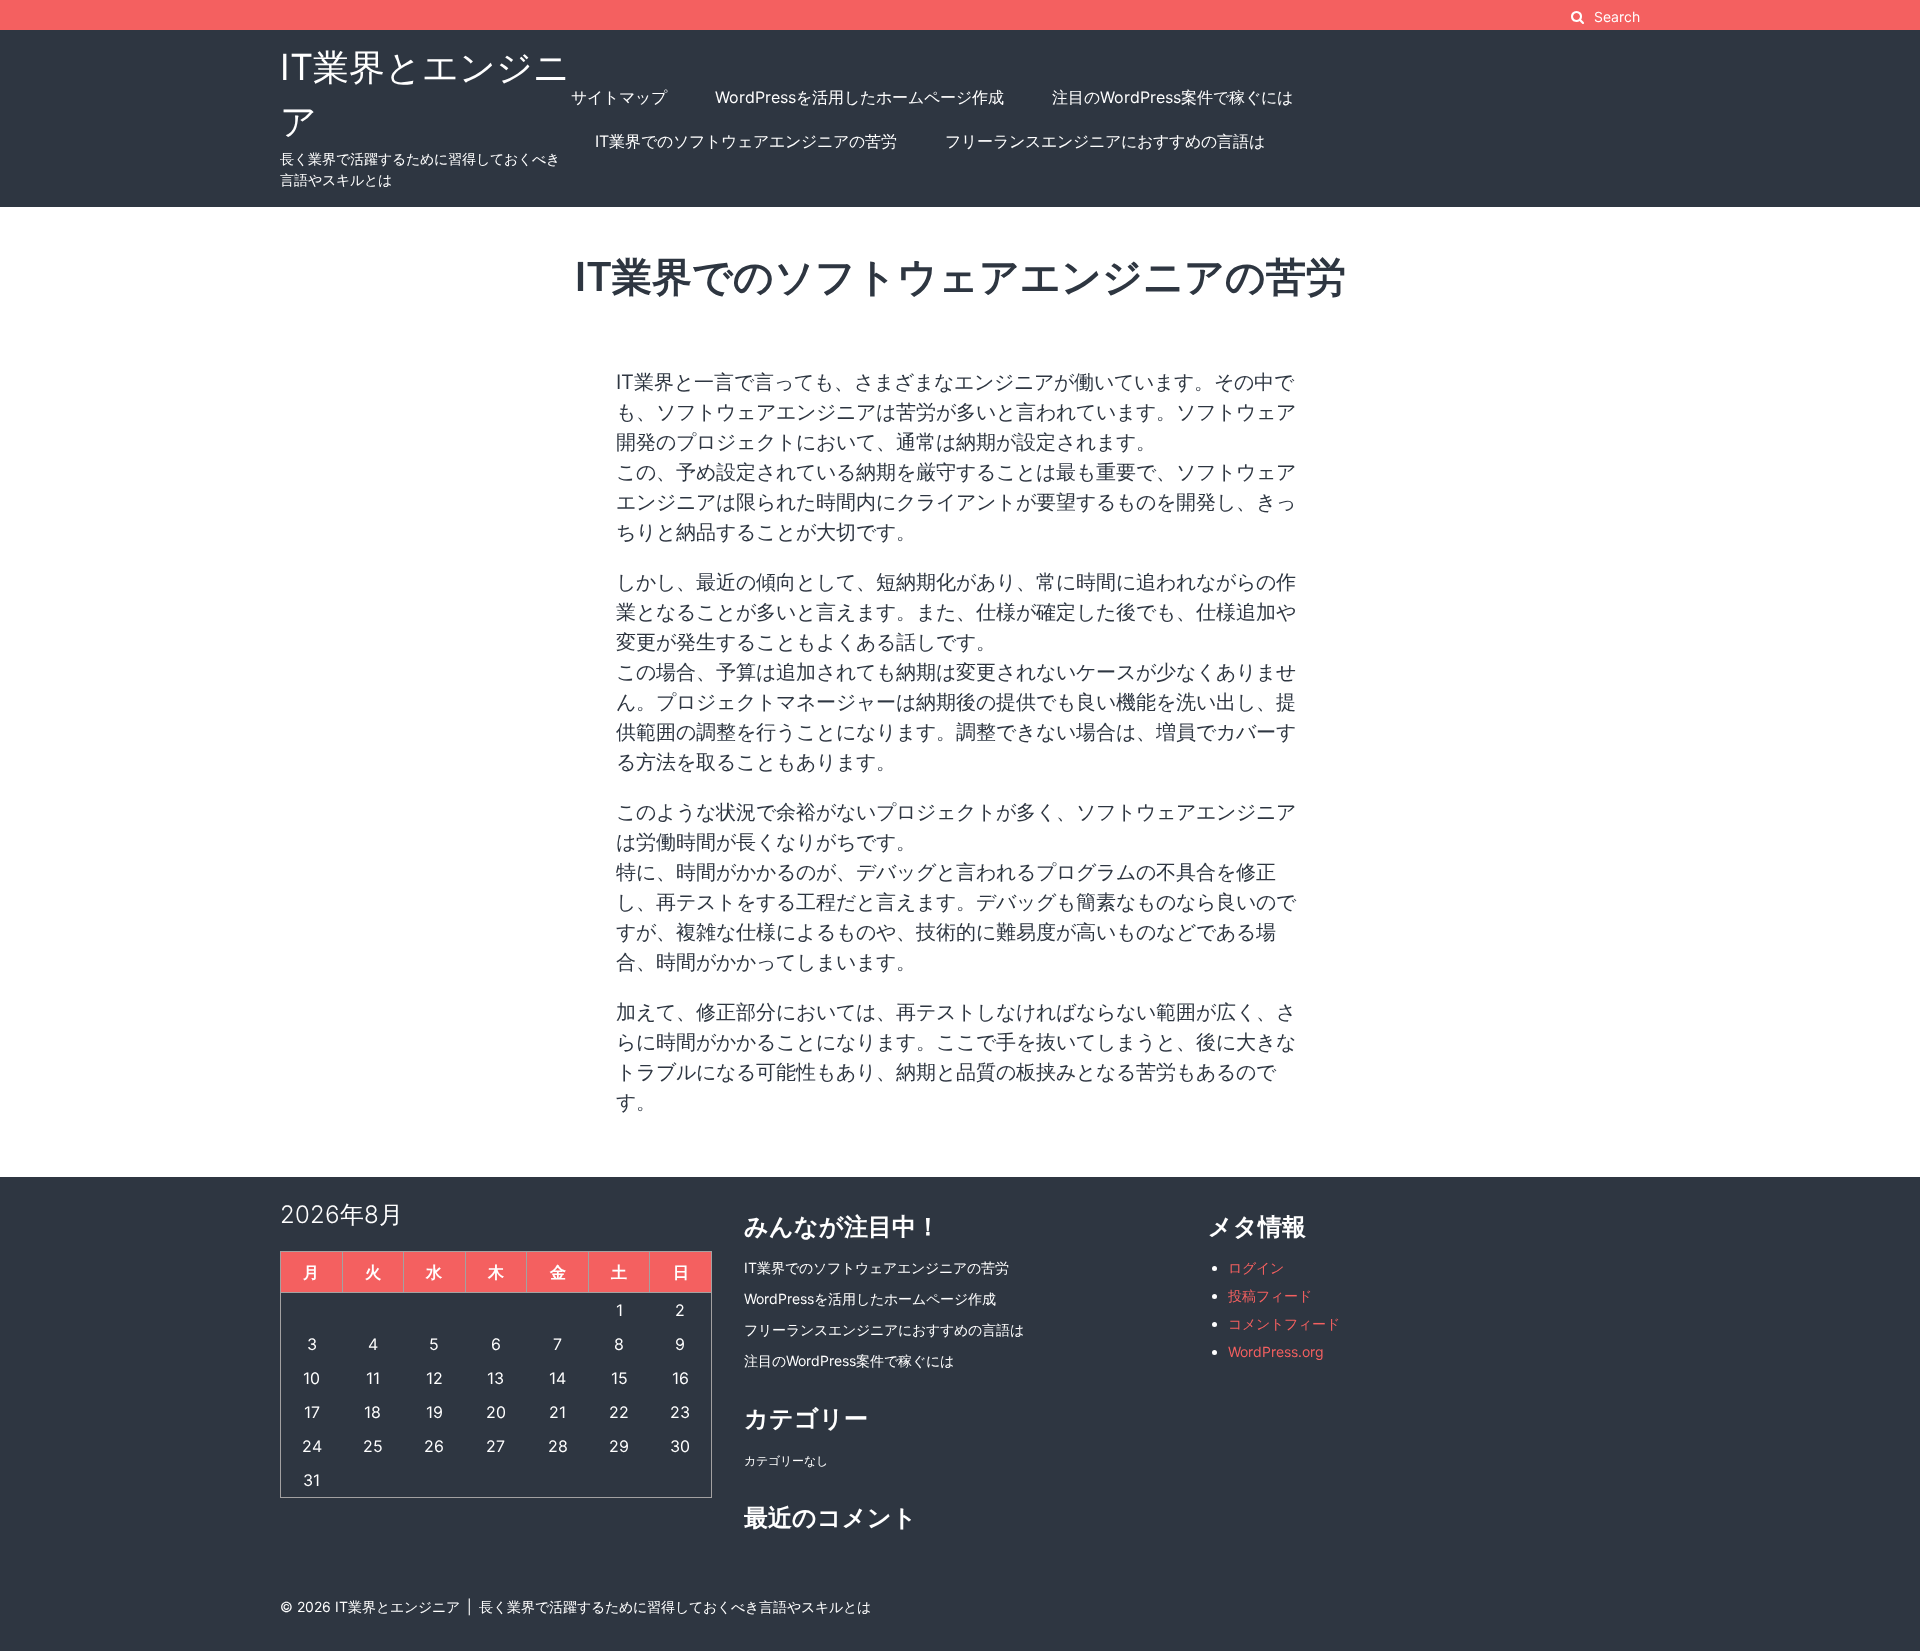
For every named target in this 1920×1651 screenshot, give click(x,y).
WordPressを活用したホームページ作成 (859, 97)
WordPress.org (1276, 1351)
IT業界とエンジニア (397, 1606)
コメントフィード (1284, 1323)
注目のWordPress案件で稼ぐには (1172, 97)
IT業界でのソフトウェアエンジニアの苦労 (746, 141)
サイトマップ (619, 97)
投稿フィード (1270, 1295)
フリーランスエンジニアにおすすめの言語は (1105, 141)
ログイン (1256, 1267)
